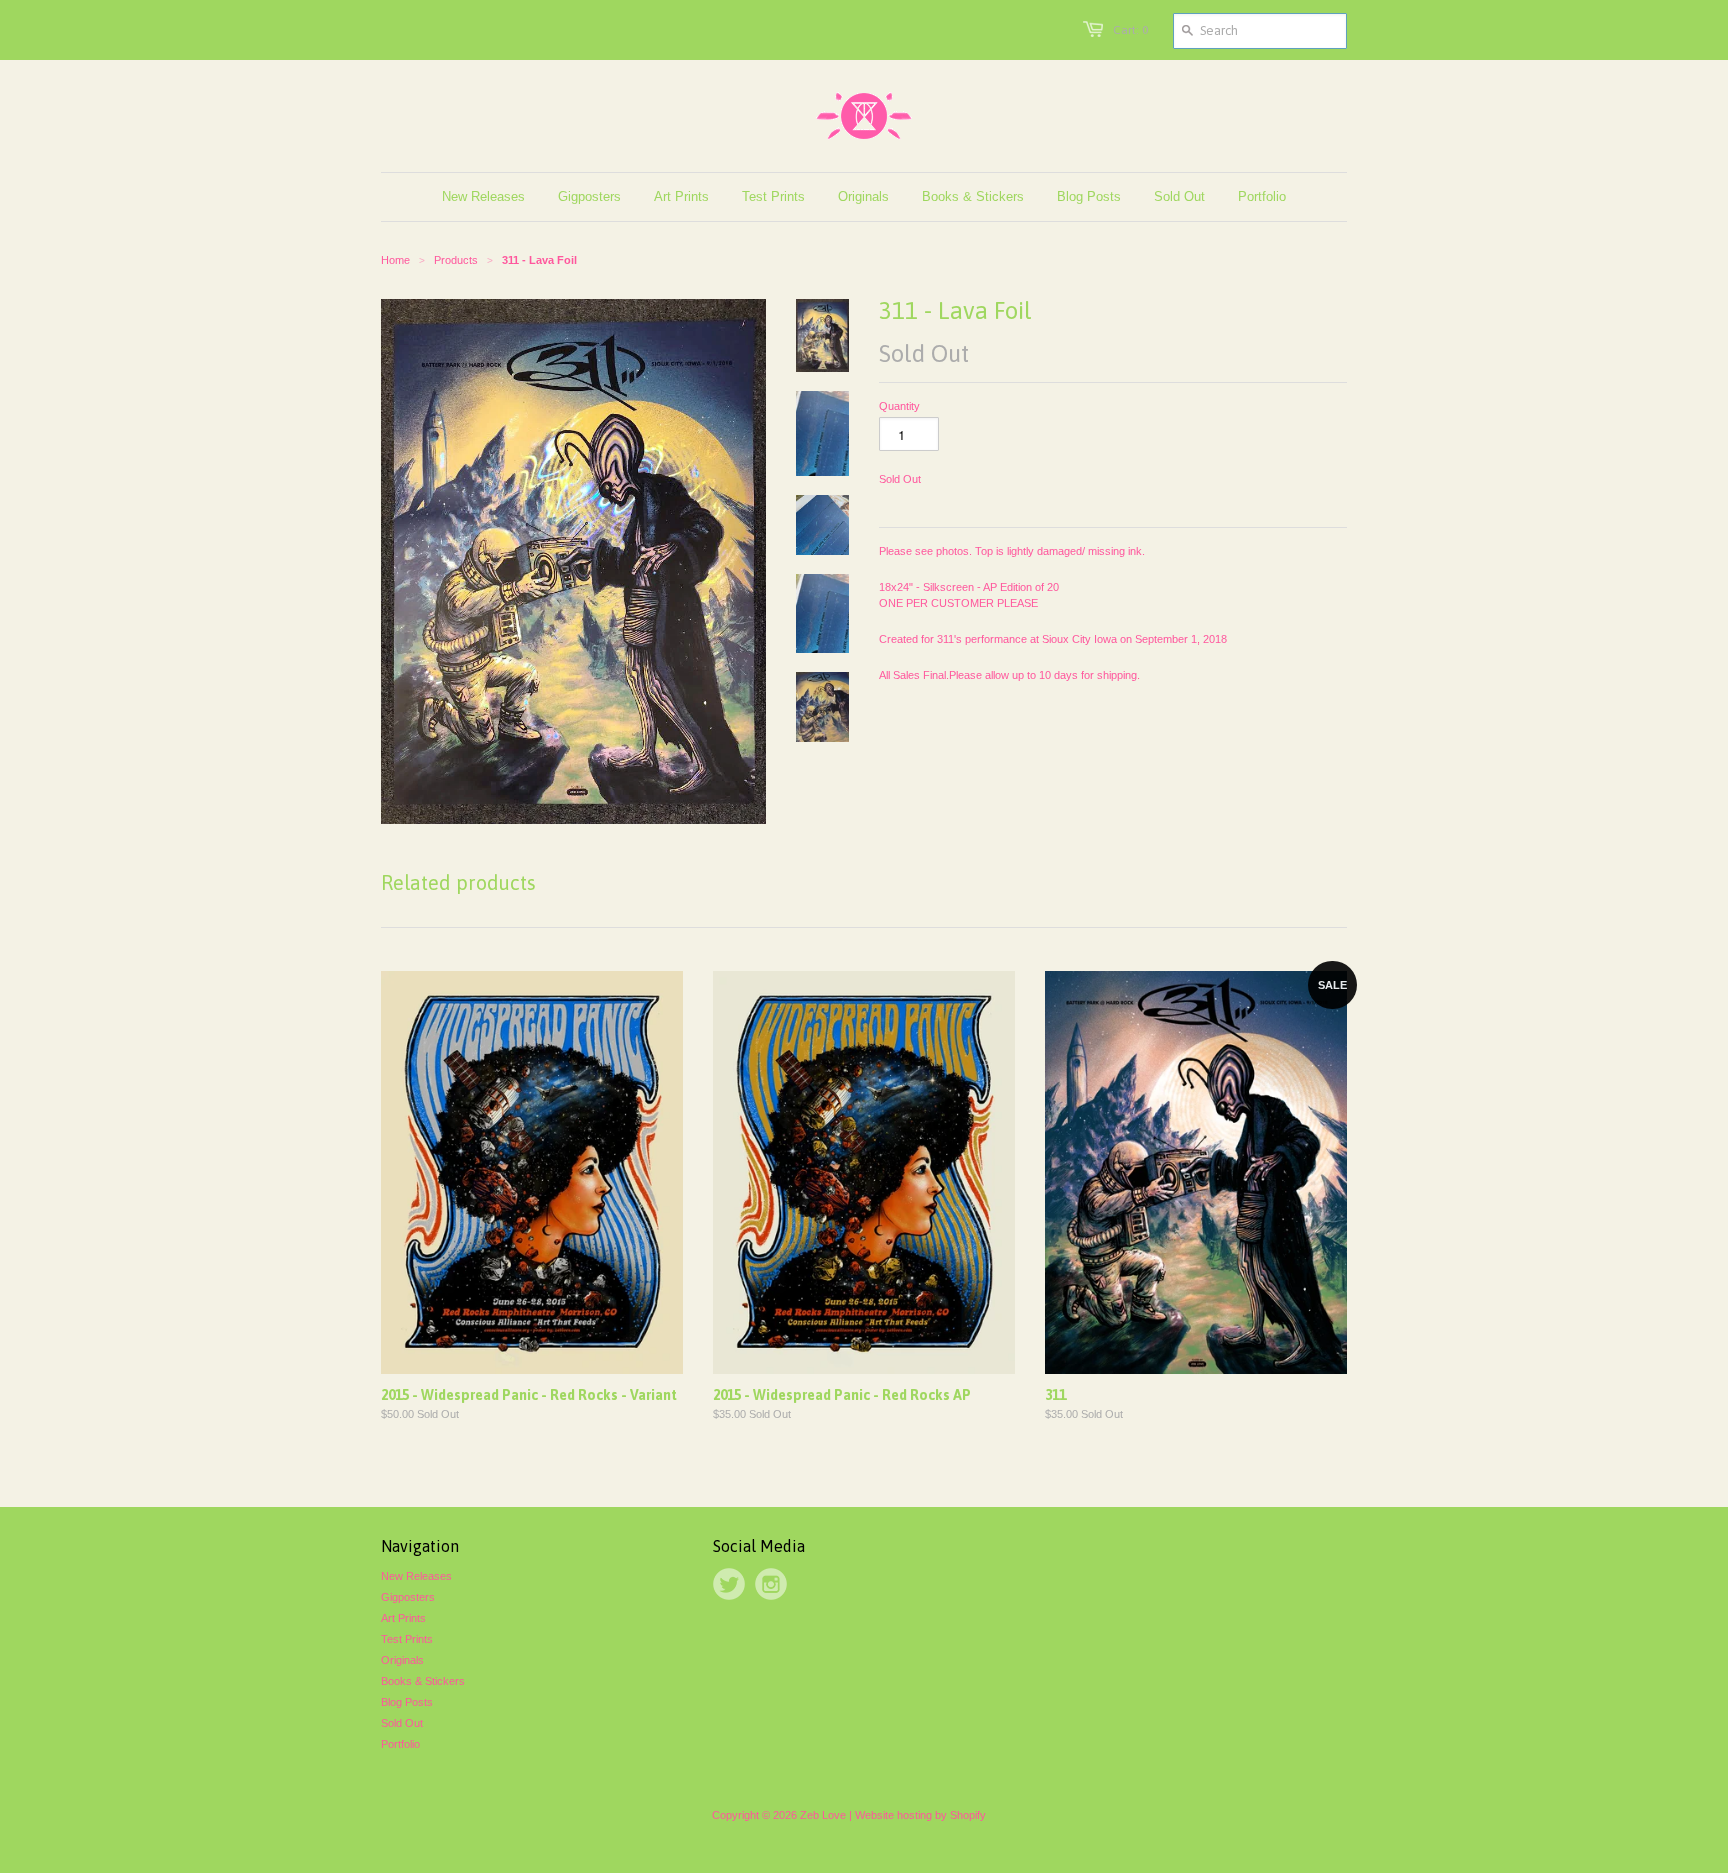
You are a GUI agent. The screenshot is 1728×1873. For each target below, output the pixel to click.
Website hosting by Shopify (920, 1815)
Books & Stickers (423, 1681)
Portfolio (400, 1744)
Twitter (729, 1584)
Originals (402, 1660)
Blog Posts (407, 1702)
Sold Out (402, 1723)
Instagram (771, 1584)
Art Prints (403, 1618)
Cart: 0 (1130, 30)
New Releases (416, 1576)
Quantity (899, 406)
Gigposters (408, 1597)
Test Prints (407, 1639)
